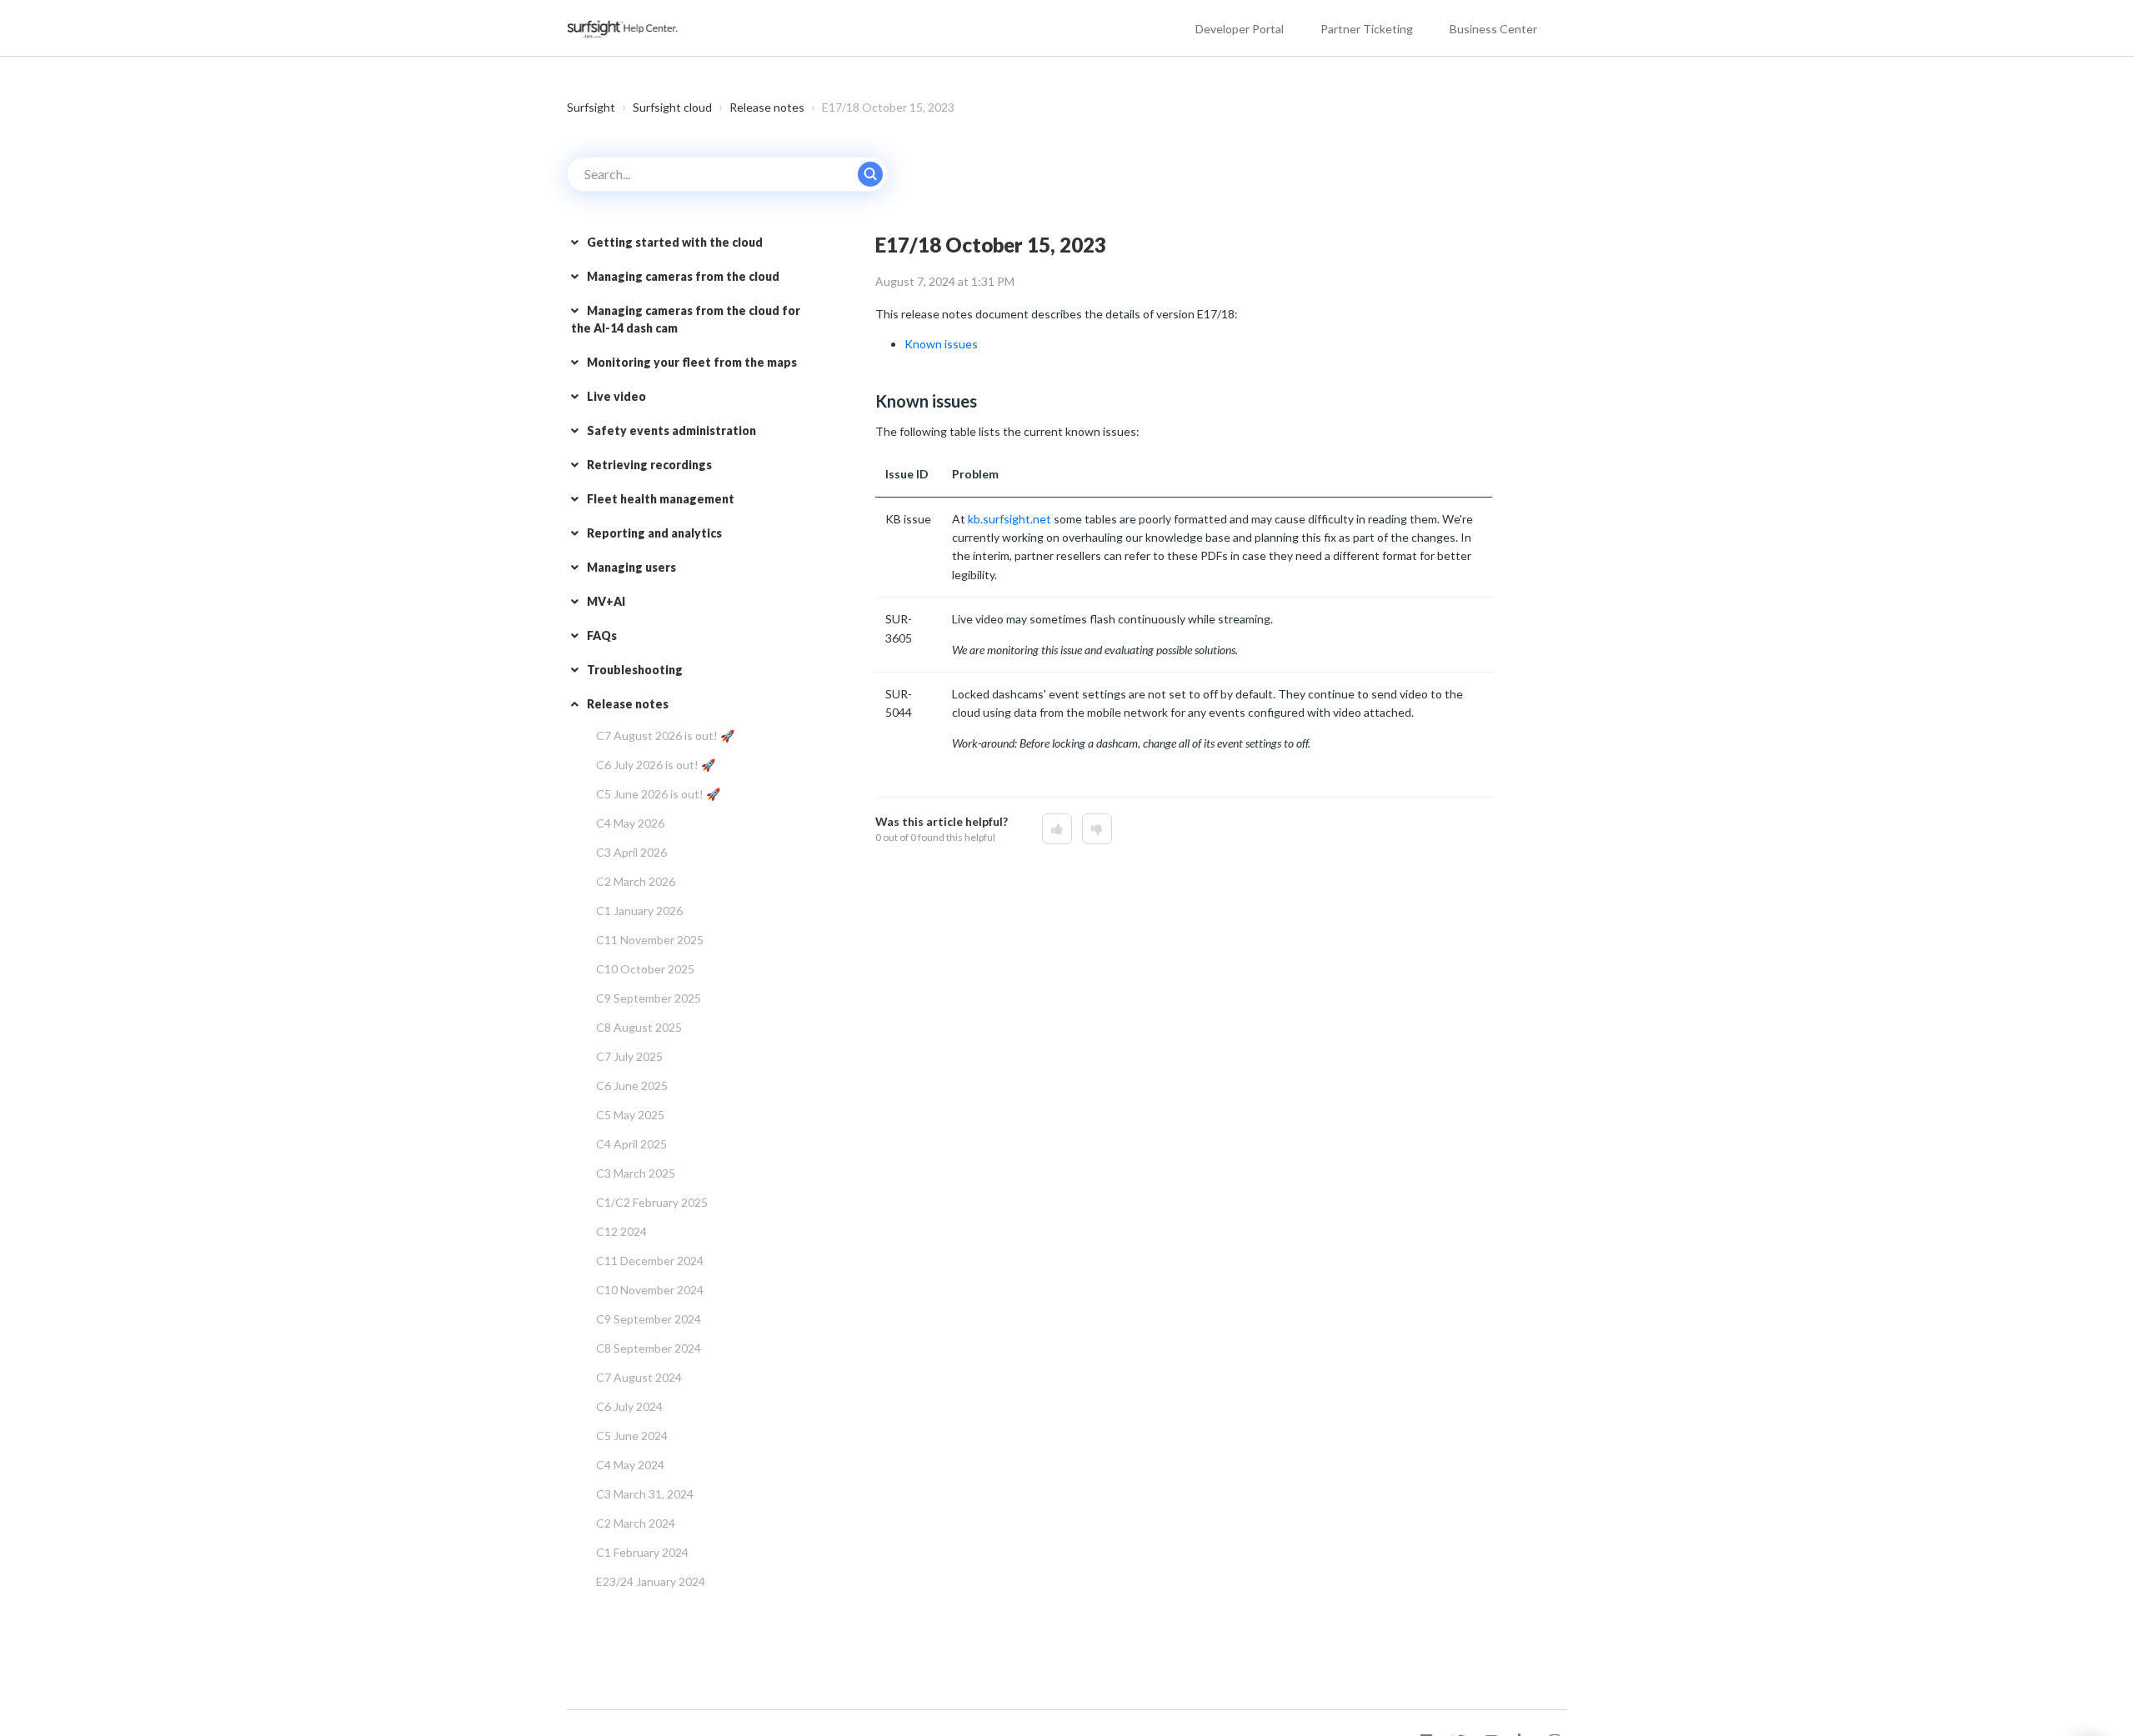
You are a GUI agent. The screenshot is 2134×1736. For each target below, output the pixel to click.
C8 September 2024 (649, 1348)
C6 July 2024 (629, 1406)
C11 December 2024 (650, 1261)
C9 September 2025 (649, 998)
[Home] (624, 28)
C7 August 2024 (639, 1377)
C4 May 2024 (630, 1465)
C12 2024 (621, 1231)
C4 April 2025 (631, 1144)
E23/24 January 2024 (651, 1581)
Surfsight (591, 107)
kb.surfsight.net (1009, 519)
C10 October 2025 (645, 969)
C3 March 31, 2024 (645, 1494)
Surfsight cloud (672, 107)
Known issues (941, 344)
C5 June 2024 (632, 1436)
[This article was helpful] (1057, 829)
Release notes (767, 107)
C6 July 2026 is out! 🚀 (656, 765)
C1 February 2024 (642, 1552)
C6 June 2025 (632, 1086)
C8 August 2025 (639, 1027)
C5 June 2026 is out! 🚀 (658, 794)
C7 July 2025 (629, 1056)
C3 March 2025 (636, 1173)
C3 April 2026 (631, 852)
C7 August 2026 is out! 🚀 (665, 735)
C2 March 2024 (636, 1523)
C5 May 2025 (630, 1115)
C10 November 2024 (650, 1290)
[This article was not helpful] (1097, 829)
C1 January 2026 (639, 911)
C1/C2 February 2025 (652, 1202)
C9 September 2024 (649, 1319)
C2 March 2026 (636, 881)
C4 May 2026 (630, 823)
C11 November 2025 (650, 940)
